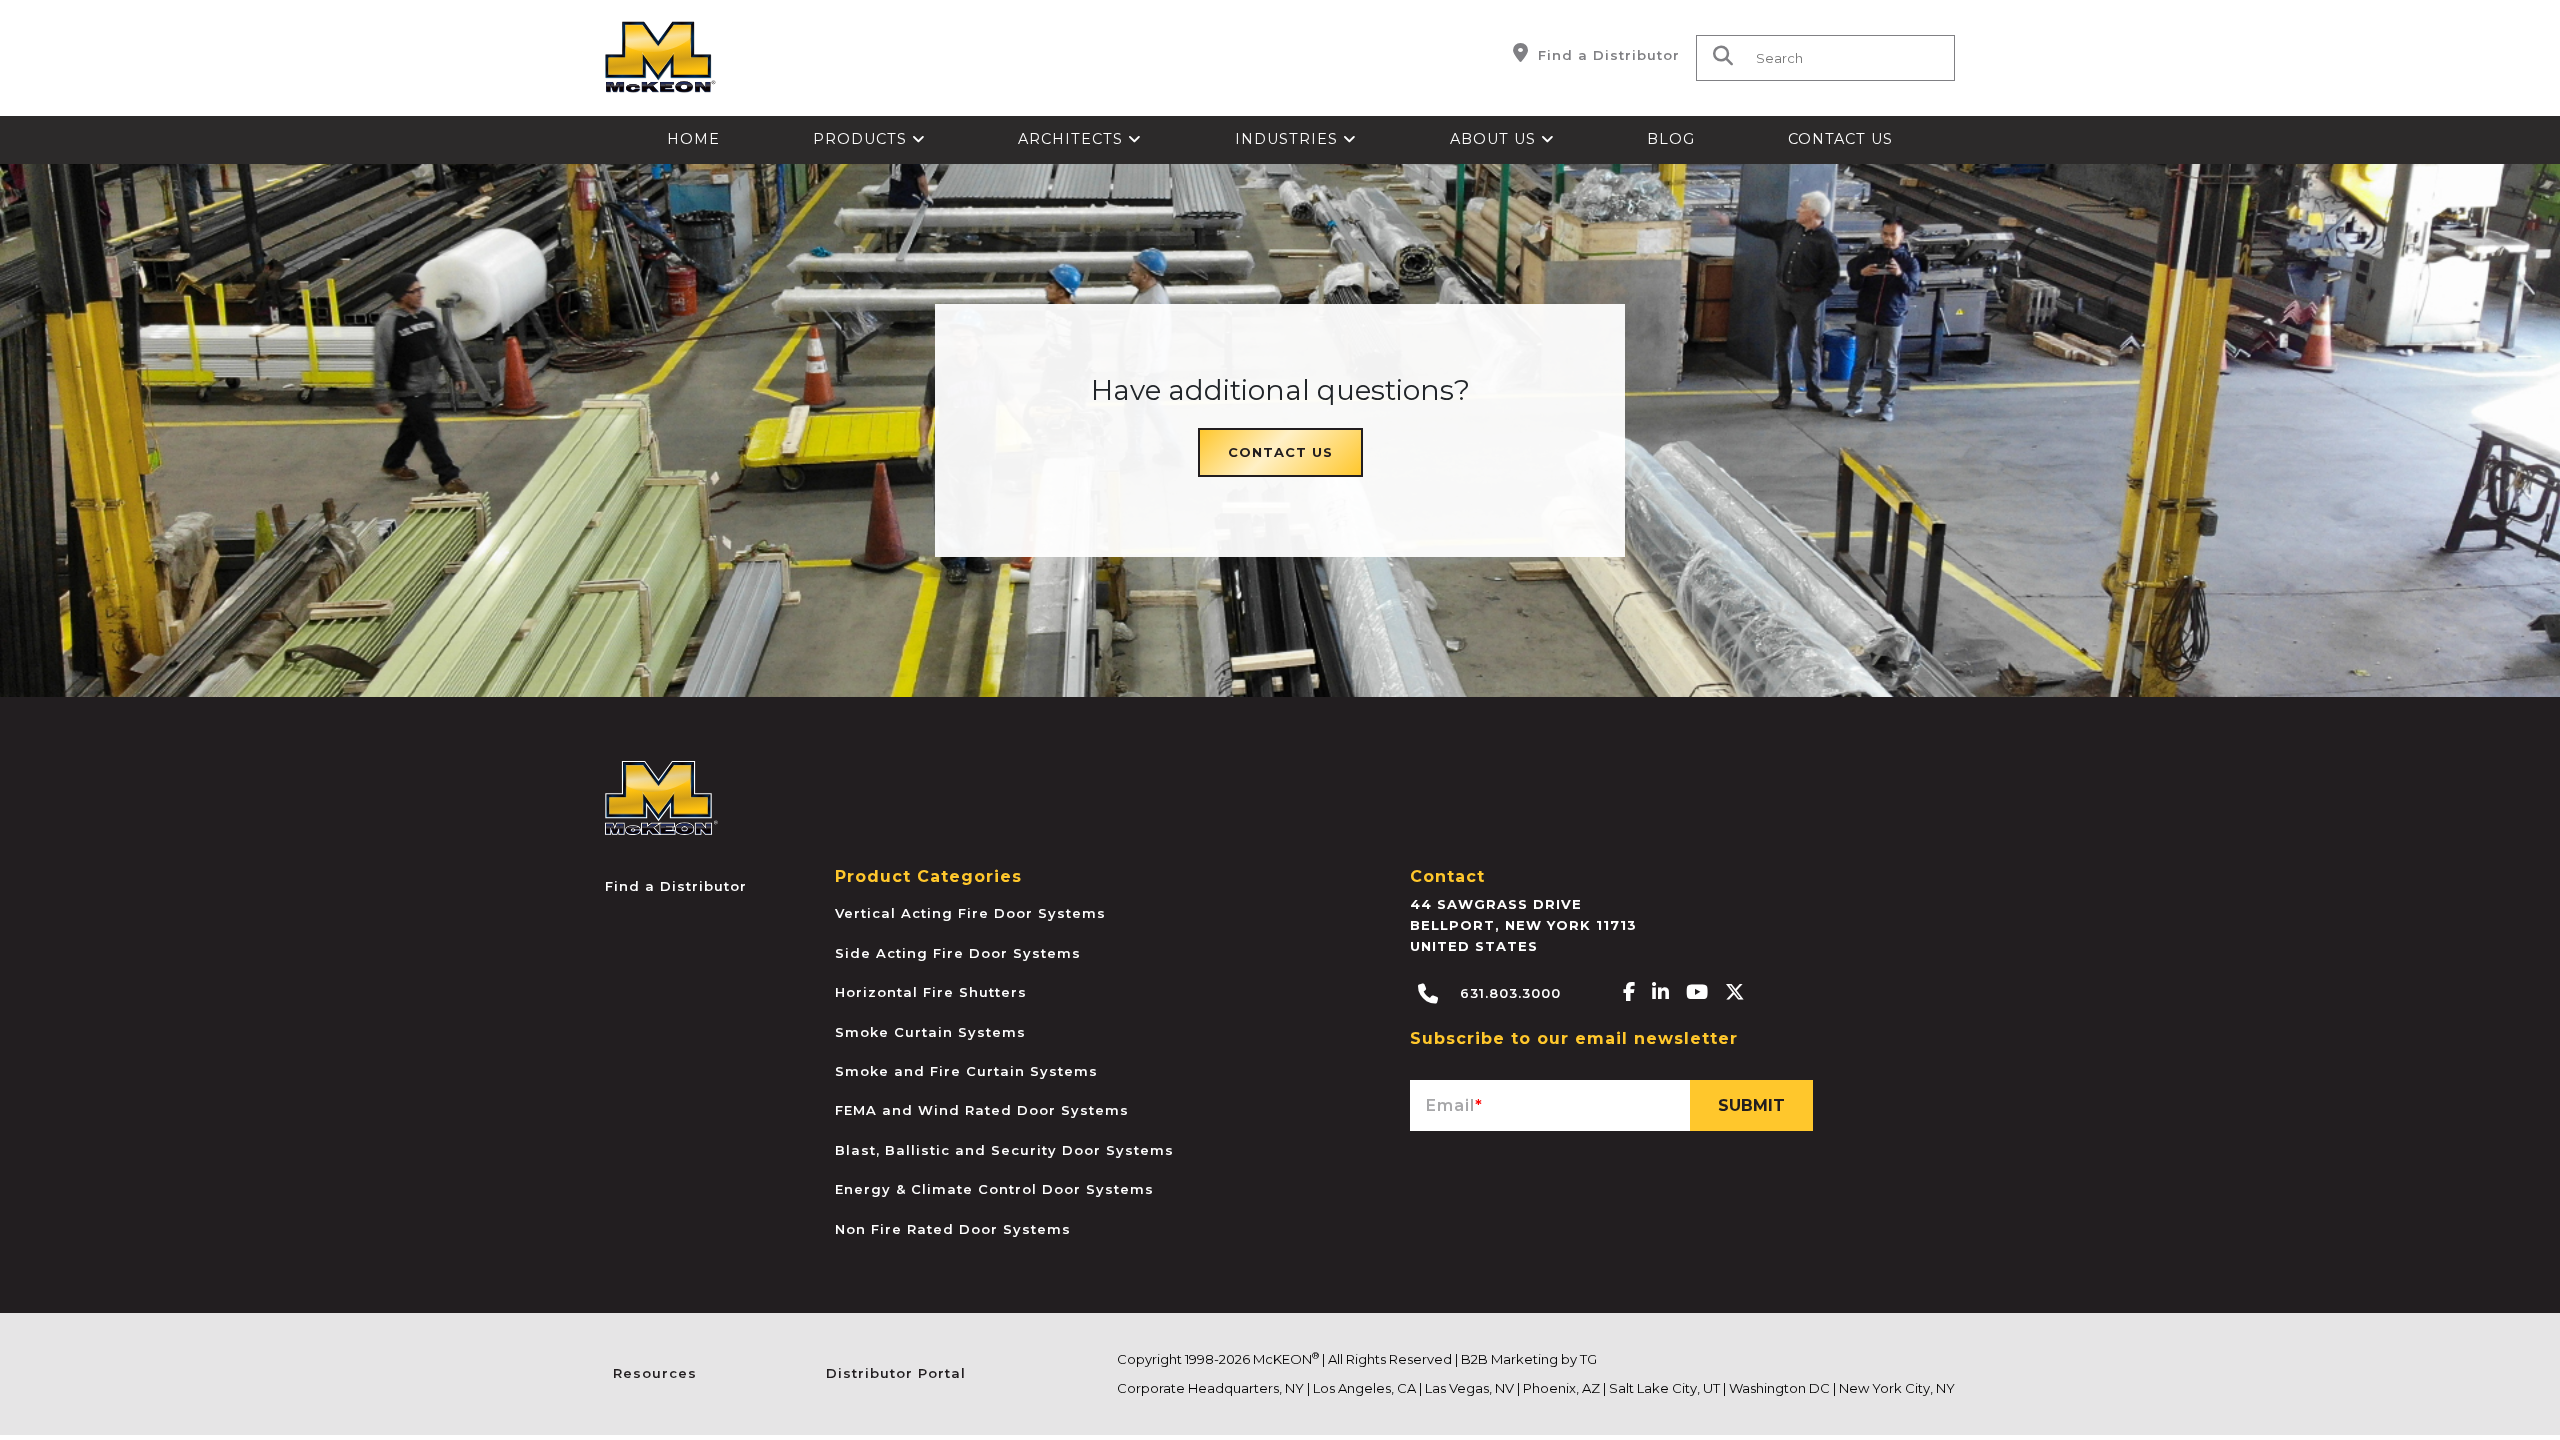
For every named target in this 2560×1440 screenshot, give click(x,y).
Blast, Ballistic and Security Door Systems (1004, 1150)
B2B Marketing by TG (1529, 1359)
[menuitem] (694, 140)
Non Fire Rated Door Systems (953, 1229)
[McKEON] (661, 797)
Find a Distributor (1606, 55)
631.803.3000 (1508, 993)
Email (1454, 1105)
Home (693, 139)
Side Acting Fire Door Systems (958, 953)
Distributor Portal (896, 1373)
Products (862, 139)
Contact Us (1840, 139)
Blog (1671, 139)
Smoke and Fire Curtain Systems (966, 1071)
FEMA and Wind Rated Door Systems (982, 1110)
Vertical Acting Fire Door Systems (970, 913)
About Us (1495, 139)
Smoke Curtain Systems (930, 1032)
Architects (1073, 139)
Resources (655, 1373)
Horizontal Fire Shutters (931, 992)
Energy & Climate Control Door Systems (994, 1189)
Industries (1289, 139)
